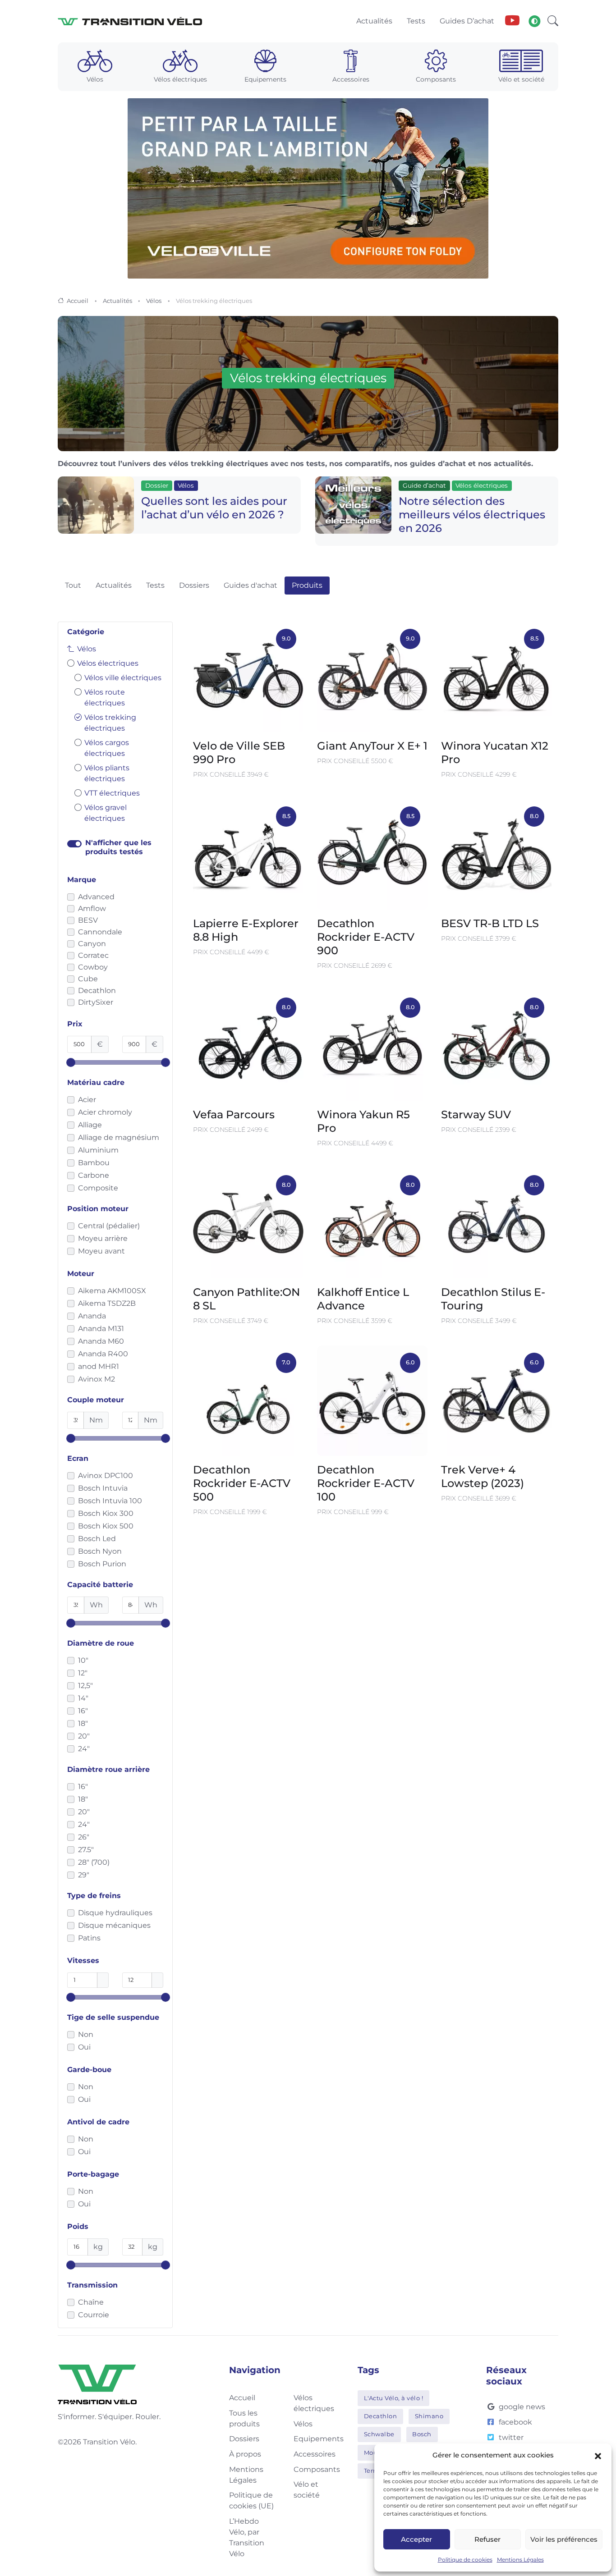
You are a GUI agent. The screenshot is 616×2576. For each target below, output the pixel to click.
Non (86, 2034)
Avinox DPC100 (106, 1476)
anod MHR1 (99, 1366)
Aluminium (98, 1150)
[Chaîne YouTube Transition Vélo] (512, 21)
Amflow (92, 908)
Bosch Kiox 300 (106, 1513)
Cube (88, 979)
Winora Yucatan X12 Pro (495, 753)
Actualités (117, 301)
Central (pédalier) (109, 1226)
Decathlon (97, 991)
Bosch (422, 2434)
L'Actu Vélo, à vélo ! (394, 2398)
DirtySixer (96, 1002)
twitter (511, 2437)
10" (83, 1660)
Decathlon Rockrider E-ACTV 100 (366, 1483)
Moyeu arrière (103, 1238)
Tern (371, 2471)
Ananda (92, 1316)
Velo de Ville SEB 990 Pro (239, 753)
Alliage (90, 1125)
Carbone (94, 1175)
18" (83, 1723)
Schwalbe (379, 2434)
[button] (598, 2455)
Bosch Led (97, 1539)
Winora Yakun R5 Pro (363, 1121)
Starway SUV (476, 1114)
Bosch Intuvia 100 (110, 1501)
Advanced (96, 897)
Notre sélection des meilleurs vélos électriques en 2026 (472, 515)
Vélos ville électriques (123, 678)
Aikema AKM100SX (112, 1291)
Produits (307, 585)
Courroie (94, 2315)
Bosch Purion (102, 1564)
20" (84, 1736)
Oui (84, 2047)
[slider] (71, 1062)
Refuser (487, 2539)
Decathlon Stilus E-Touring (493, 1299)
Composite (98, 1188)
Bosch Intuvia (103, 1488)
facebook (515, 2422)
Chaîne (91, 2302)
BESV (88, 920)
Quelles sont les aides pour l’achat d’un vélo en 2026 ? (214, 508)
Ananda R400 (103, 1354)
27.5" (86, 1850)
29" (84, 1875)
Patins (89, 1938)
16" (83, 1711)
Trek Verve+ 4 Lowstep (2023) (483, 1476)
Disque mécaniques (114, 1925)
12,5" (85, 1686)
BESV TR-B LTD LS (490, 923)
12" (83, 1673)
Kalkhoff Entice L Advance (363, 1299)
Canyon (92, 944)
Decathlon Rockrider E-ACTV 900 (366, 937)
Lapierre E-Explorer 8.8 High (246, 930)
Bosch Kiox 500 (106, 1526)
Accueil (78, 301)
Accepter (416, 2539)
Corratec (93, 955)
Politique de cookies (465, 2560)
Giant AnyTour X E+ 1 (372, 746)
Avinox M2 (97, 1379)
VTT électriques (112, 793)
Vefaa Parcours (234, 1114)
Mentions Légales (520, 2560)
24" (84, 1749)
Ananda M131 (101, 1329)
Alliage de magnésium (119, 1137)
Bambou (94, 1163)
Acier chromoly (105, 1112)
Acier (87, 1100)
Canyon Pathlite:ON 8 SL (246, 1299)
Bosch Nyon (100, 1551)
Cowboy (93, 967)
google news (522, 2407)
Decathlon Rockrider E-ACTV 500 (242, 1483)
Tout (73, 585)
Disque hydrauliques (115, 1913)
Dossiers (194, 585)
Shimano (429, 2416)
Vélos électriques (108, 663)
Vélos (154, 301)
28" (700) (94, 1862)
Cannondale (100, 932)
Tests (155, 585)
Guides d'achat (251, 585)
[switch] (74, 844)
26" (84, 1837)
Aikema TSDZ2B (107, 1303)
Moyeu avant (101, 1251)
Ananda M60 (101, 1341)
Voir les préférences (564, 2539)
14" (83, 1698)
